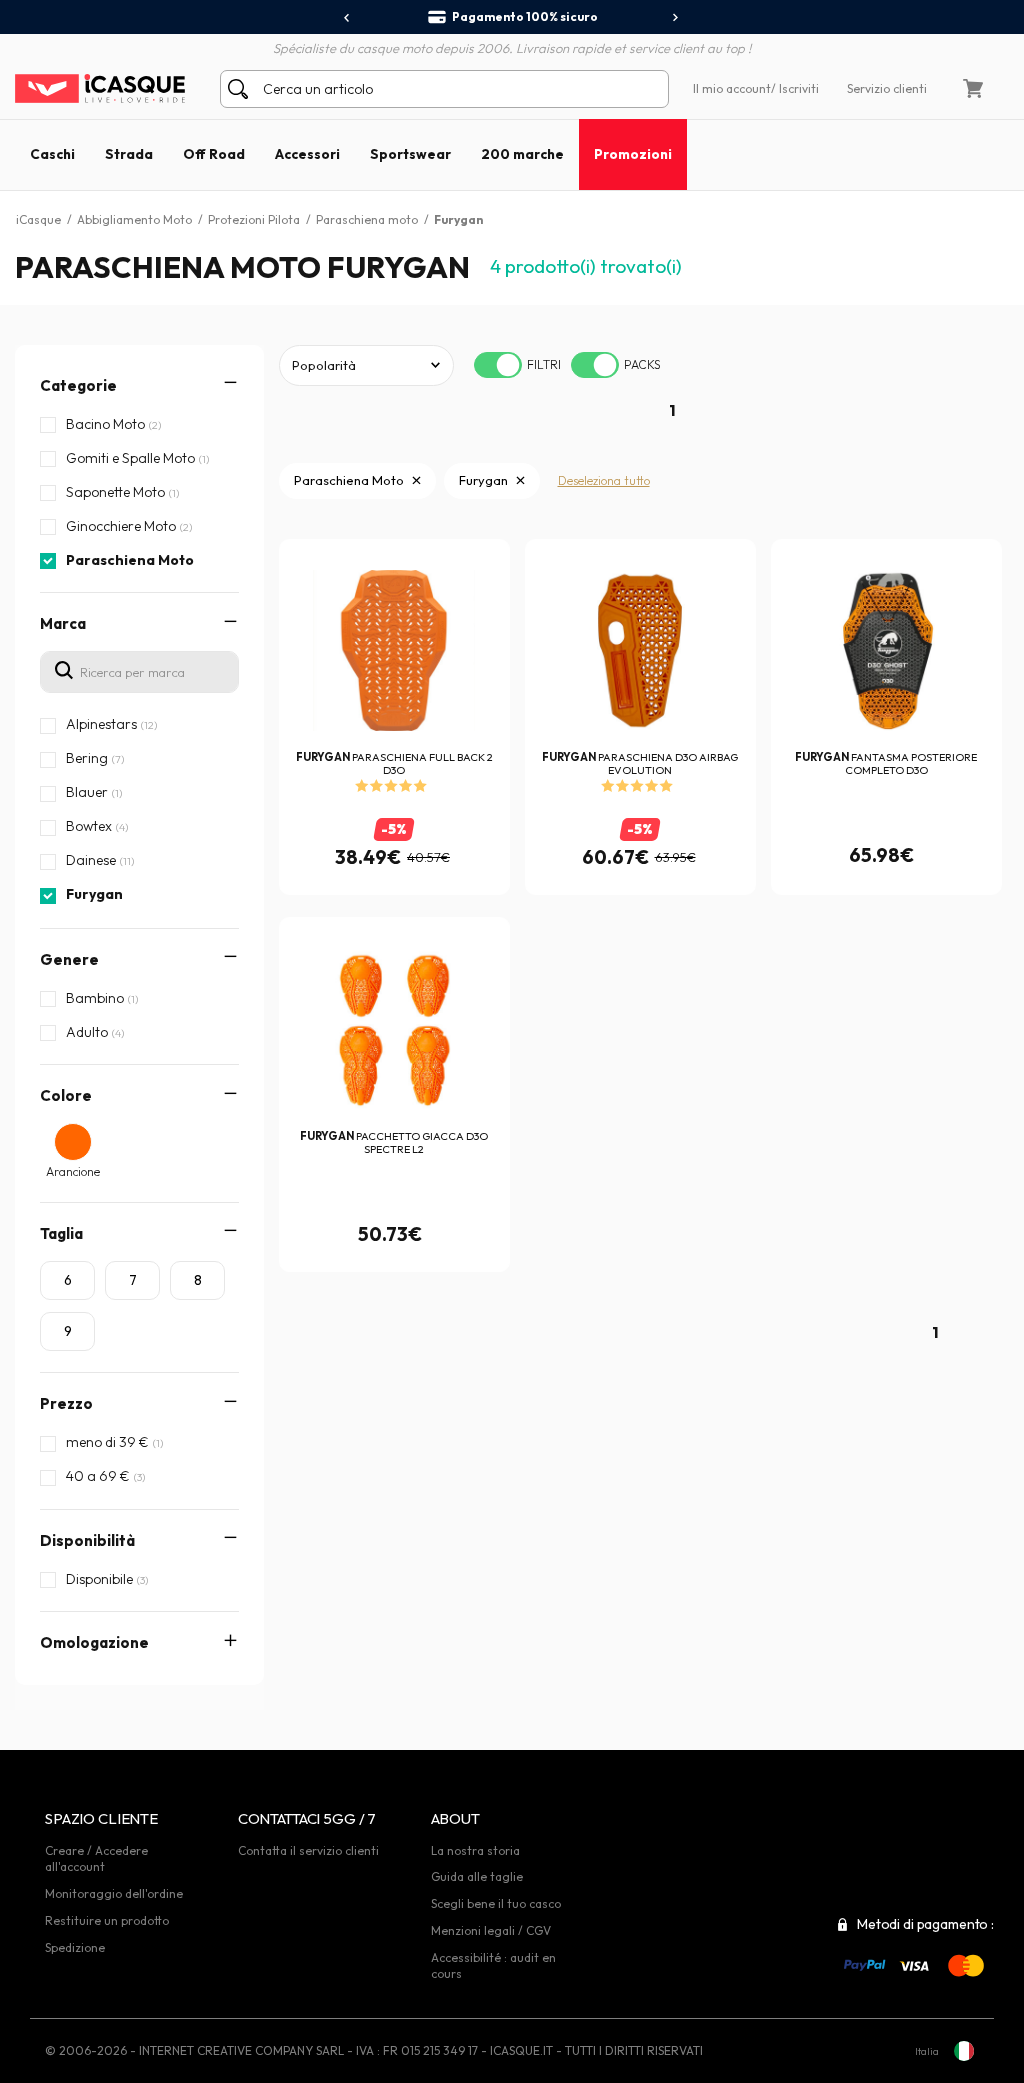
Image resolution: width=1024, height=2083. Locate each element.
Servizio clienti (887, 88)
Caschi (52, 154)
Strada (129, 154)
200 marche (522, 154)
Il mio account (732, 88)
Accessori (307, 154)
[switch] (498, 365)
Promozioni (633, 154)
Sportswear (410, 154)
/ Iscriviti (795, 88)
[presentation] (347, 18)
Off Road (214, 154)
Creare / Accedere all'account (96, 1859)
